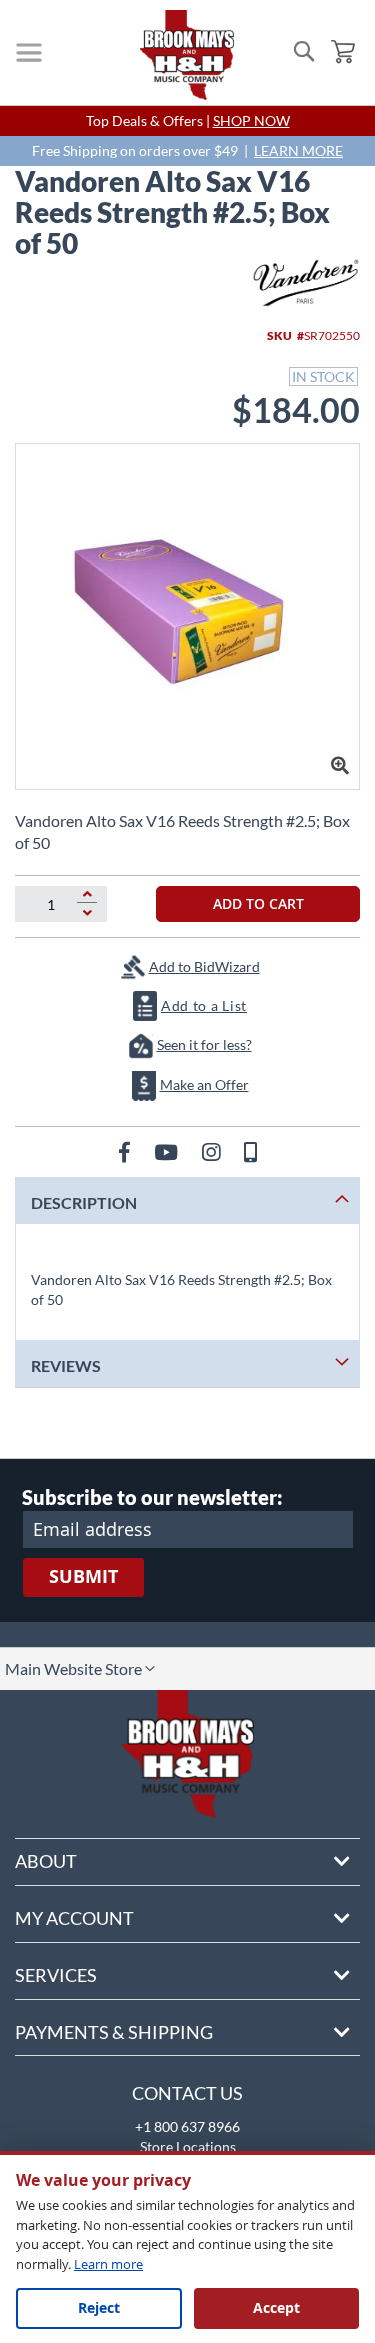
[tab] (187, 1200)
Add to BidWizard (204, 966)
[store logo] (187, 55)
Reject (99, 2307)
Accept (276, 2307)
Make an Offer (204, 1084)
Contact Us (187, 2093)
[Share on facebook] (126, 1151)
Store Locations (188, 2146)
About (46, 1861)
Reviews (66, 1365)
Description (84, 1202)
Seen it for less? (204, 1044)
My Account (74, 1918)
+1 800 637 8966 (187, 2126)
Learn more (108, 2264)
